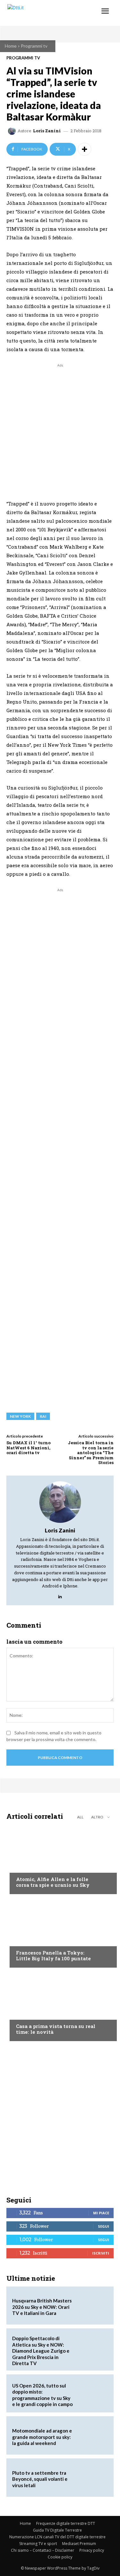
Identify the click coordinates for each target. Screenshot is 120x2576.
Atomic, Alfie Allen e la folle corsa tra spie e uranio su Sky (53, 1882)
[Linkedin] (60, 1595)
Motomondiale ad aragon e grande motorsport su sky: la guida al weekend (42, 2437)
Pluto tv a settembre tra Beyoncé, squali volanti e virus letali (40, 2479)
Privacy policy (92, 2550)
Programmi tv (34, 46)
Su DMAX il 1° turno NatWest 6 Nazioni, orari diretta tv (28, 1448)
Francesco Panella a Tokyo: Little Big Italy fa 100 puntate (53, 1955)
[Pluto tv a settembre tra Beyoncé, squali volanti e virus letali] (92, 2478)
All (80, 1817)
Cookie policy (60, 2557)
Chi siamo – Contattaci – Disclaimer (43, 2550)
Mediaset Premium (79, 2544)
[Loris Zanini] (13, 131)
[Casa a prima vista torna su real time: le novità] (60, 2006)
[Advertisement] (60, 429)
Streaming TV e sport (38, 2544)
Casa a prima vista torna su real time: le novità (56, 2029)
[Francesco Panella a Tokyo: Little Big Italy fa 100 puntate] (60, 1932)
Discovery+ (29, 1940)
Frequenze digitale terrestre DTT (66, 2523)
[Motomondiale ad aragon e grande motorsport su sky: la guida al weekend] (92, 2435)
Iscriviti (101, 2253)
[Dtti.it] (44, 13)
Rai (43, 1416)
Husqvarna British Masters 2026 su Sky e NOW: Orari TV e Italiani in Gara (42, 2307)
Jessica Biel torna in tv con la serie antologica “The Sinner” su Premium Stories (91, 1453)
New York (20, 1416)
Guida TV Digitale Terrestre (57, 2530)
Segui (104, 2226)
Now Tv (24, 1867)
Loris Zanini (47, 131)
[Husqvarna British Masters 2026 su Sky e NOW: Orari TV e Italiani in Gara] (92, 2306)
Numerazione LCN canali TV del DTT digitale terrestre (57, 2537)
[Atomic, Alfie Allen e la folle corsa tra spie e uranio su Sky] (60, 1859)
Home (11, 46)
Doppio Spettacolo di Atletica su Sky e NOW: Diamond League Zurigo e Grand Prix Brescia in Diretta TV (41, 2351)
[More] (84, 149)
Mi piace (101, 2213)
